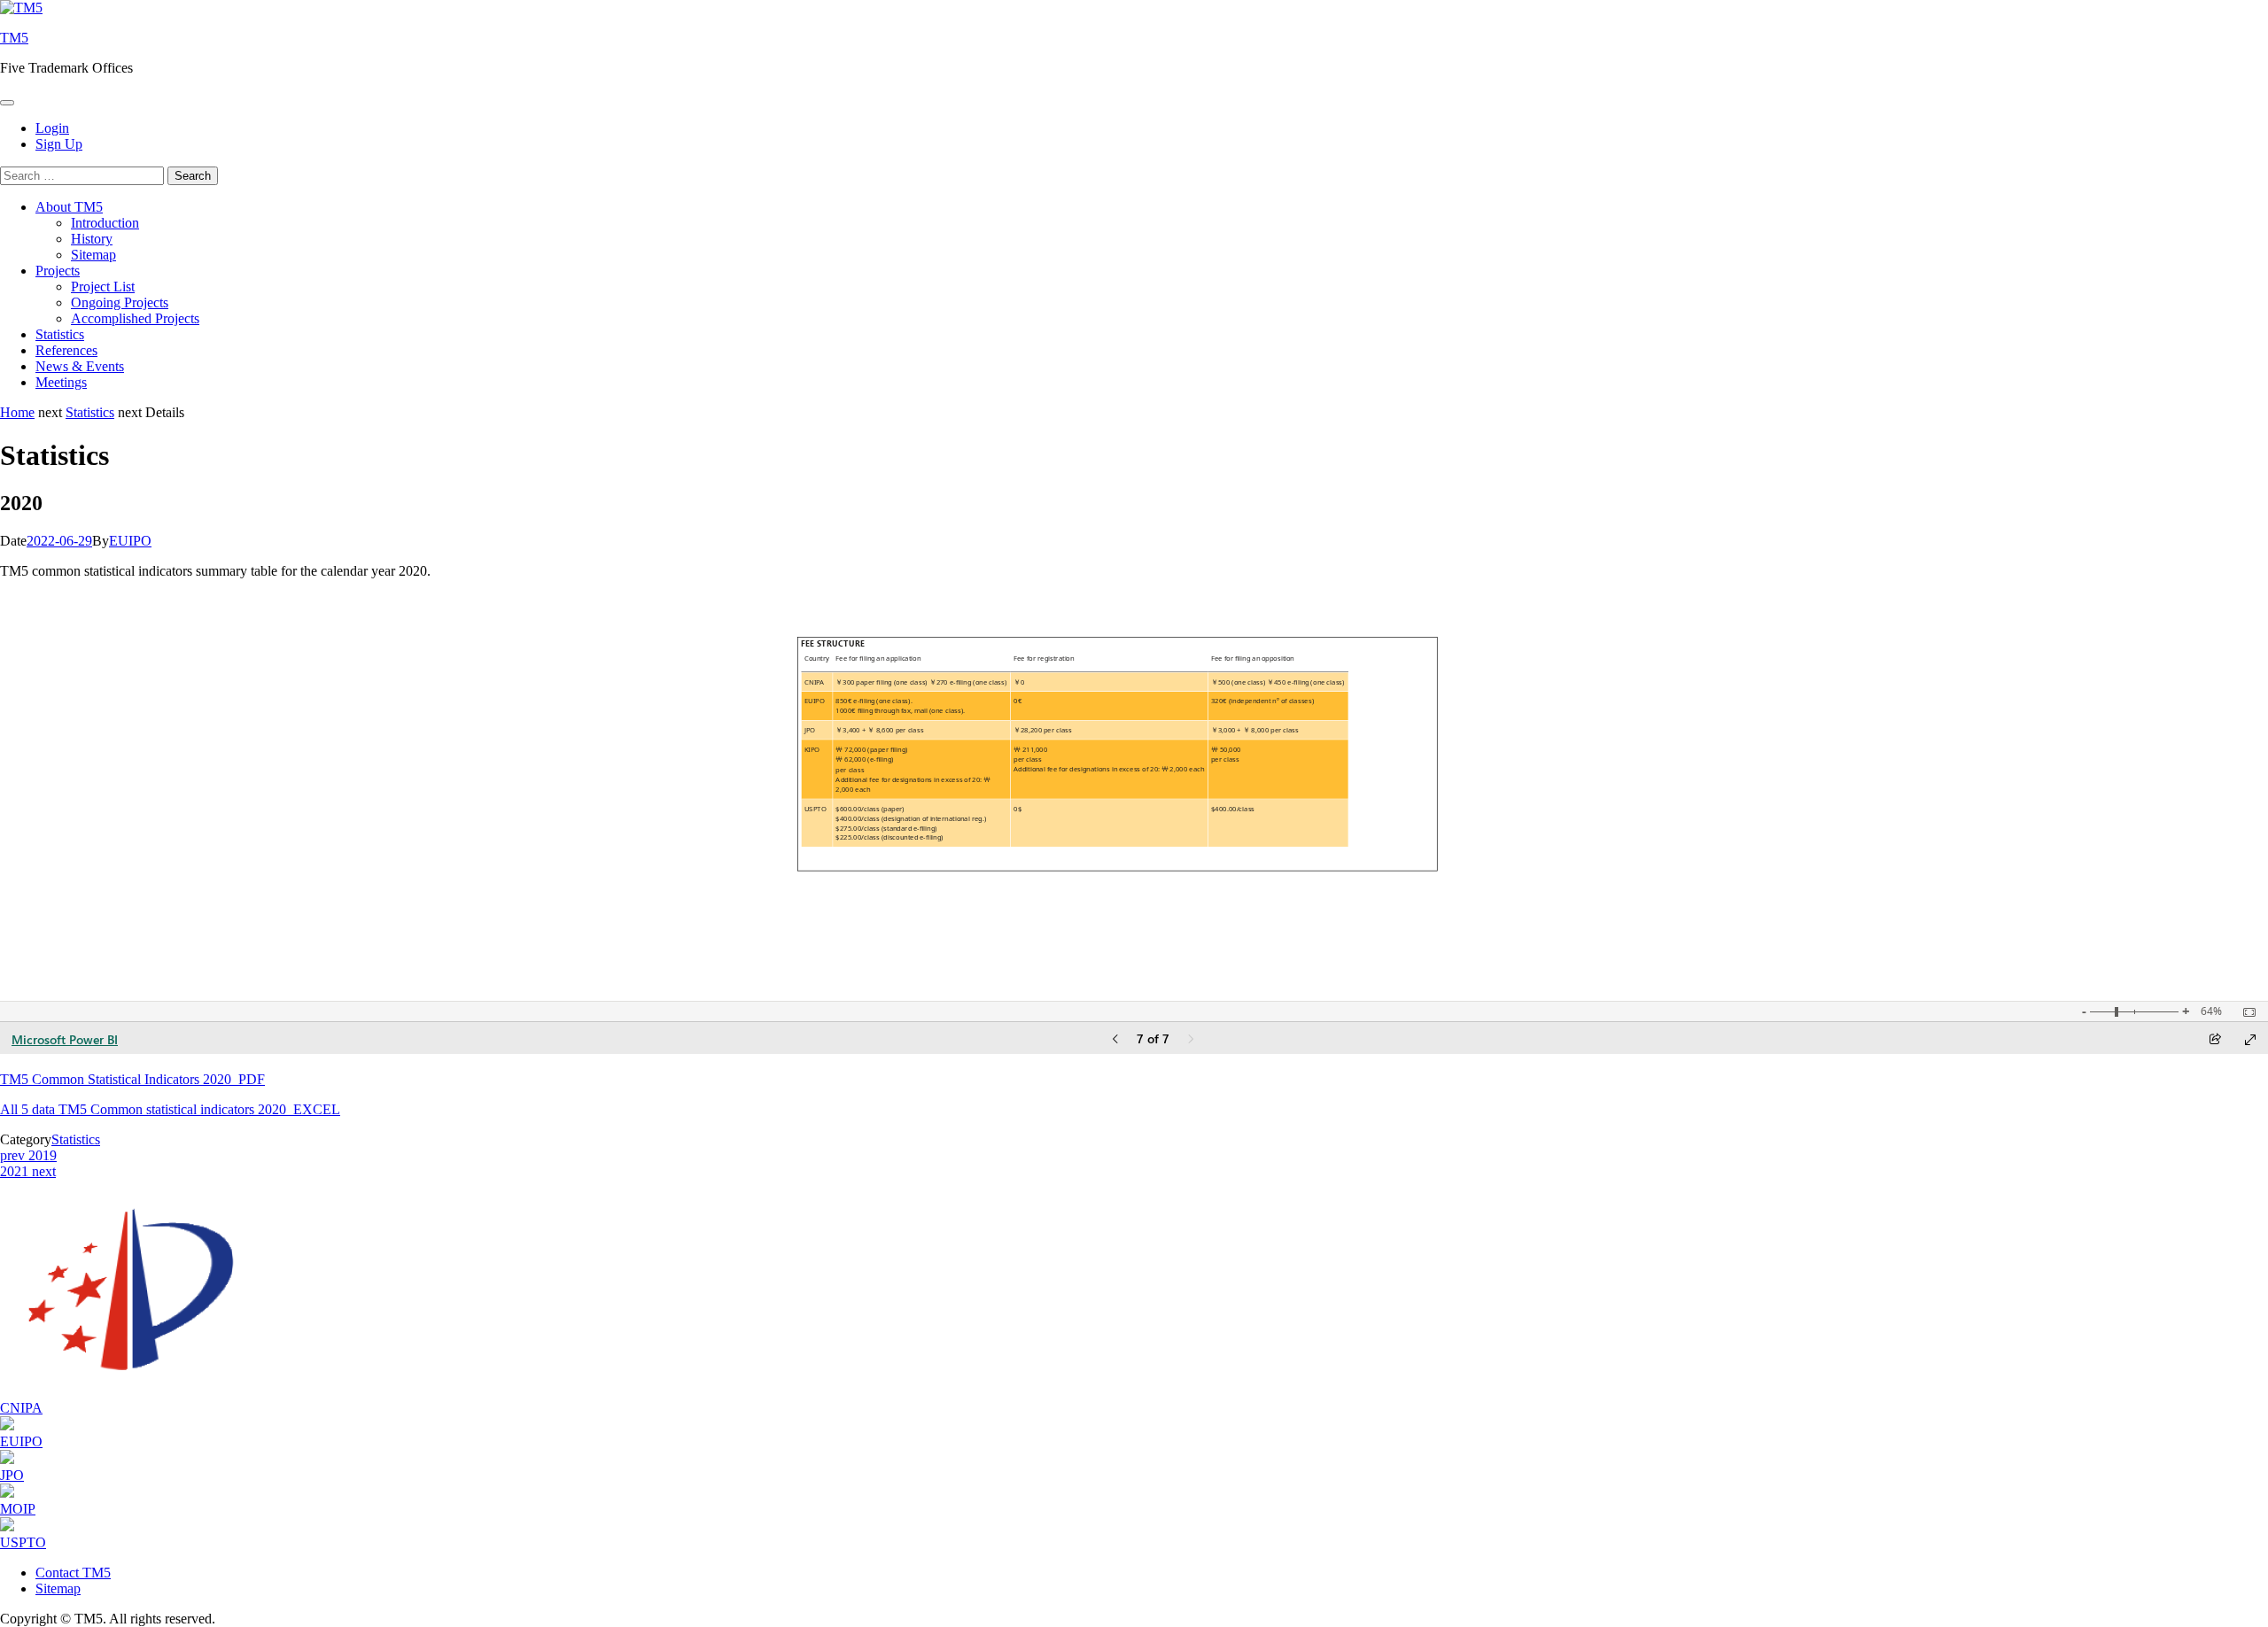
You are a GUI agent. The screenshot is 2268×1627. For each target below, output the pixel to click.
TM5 (14, 38)
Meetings (61, 382)
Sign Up (59, 144)
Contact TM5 (73, 1573)
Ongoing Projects (120, 302)
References (66, 350)
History (92, 239)
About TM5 (69, 207)
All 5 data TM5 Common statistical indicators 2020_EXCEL (170, 1109)
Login (52, 128)
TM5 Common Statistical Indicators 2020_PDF (132, 1079)
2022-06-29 (59, 541)
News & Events (80, 366)
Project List (103, 287)
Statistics (60, 334)
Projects (58, 271)
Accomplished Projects (135, 318)
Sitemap (93, 255)
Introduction (105, 223)
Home (17, 412)
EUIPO (130, 541)
